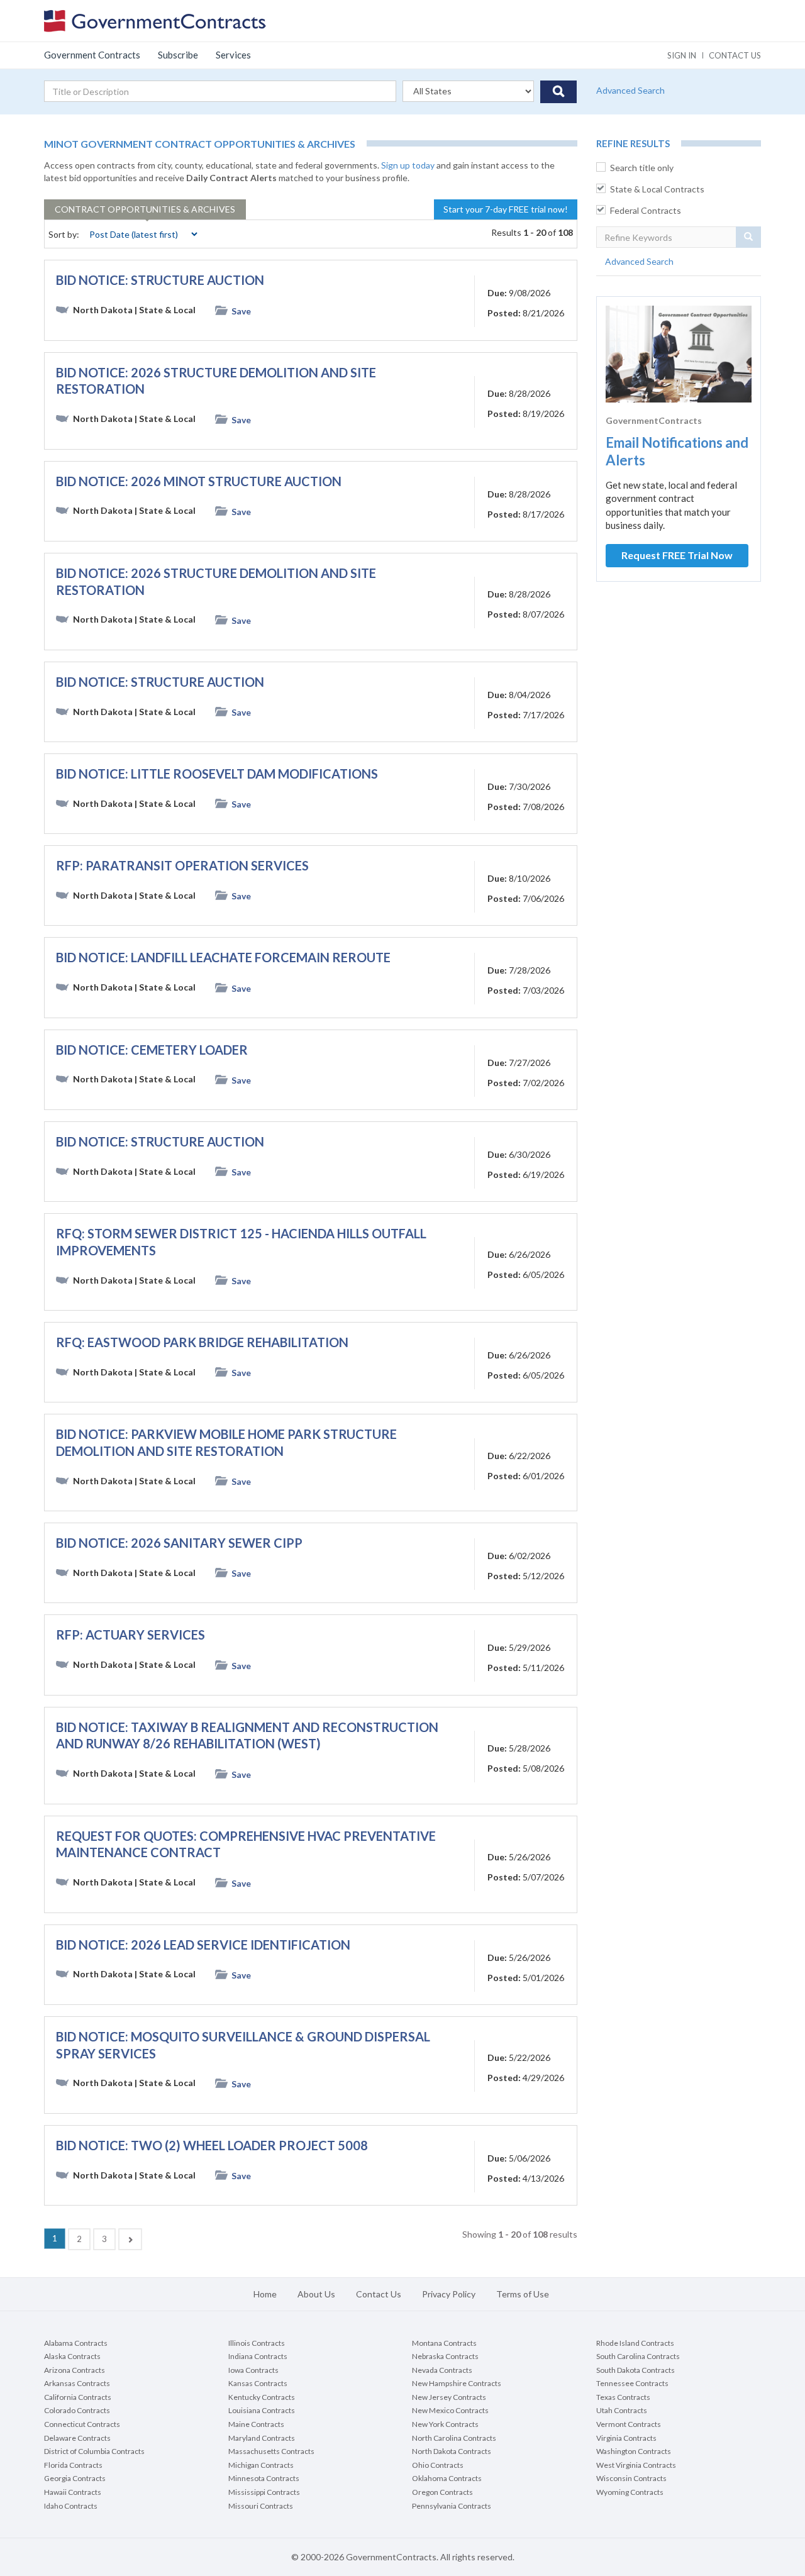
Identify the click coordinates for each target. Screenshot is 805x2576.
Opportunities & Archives (145, 209)
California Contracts (78, 2397)
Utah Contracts (622, 2410)
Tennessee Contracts (632, 2383)
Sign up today (408, 165)
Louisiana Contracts (262, 2410)
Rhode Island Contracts (635, 2343)
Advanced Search (630, 90)
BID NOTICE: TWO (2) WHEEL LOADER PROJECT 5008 (212, 2145)
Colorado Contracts (77, 2410)
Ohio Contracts (438, 2465)
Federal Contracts (646, 210)
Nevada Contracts (442, 2370)
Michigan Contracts (261, 2465)
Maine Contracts (256, 2424)
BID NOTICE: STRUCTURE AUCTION (160, 280)
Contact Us (379, 2294)
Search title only (642, 168)
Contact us (735, 55)
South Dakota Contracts (636, 2370)
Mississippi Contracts (264, 2492)
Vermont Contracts (629, 2424)
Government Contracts (92, 55)
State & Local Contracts (657, 189)
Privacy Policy (449, 2294)
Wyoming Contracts (630, 2492)
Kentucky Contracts (262, 2397)
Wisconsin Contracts (631, 2478)
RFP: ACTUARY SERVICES (130, 1635)
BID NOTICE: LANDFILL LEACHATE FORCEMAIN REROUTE (223, 957)
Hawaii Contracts (73, 2492)
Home (265, 2294)
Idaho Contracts (71, 2506)
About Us (316, 2294)
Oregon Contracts (442, 2492)
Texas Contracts (623, 2397)
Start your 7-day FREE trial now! (506, 209)
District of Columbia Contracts (94, 2451)
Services (233, 55)
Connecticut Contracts (82, 2424)
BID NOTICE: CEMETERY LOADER (152, 1050)
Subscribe (178, 55)
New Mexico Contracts (450, 2410)
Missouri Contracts (261, 2506)
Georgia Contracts (75, 2478)
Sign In (682, 55)
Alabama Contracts (76, 2343)
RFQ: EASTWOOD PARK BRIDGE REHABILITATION (202, 1342)
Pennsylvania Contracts (452, 2506)
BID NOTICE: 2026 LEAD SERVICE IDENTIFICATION (203, 1945)
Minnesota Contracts (264, 2478)
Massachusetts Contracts (271, 2451)
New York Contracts (445, 2424)
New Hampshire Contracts (457, 2383)
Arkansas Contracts (77, 2383)
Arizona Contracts (75, 2370)
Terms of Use (523, 2294)
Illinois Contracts (257, 2343)
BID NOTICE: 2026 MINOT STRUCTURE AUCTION (199, 481)
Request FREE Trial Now (677, 555)
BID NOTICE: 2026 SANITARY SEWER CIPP (179, 1543)
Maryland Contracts (262, 2438)
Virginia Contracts (626, 2438)
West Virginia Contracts (636, 2465)
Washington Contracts (634, 2451)
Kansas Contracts (258, 2383)
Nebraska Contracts (445, 2356)
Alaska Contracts (72, 2356)
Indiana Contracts (258, 2356)
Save (241, 311)
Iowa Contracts (253, 2370)
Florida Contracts (73, 2465)
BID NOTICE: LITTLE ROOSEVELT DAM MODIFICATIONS (217, 774)
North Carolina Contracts (454, 2438)
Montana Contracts (444, 2343)
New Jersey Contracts (449, 2397)
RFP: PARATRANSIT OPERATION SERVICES (182, 865)
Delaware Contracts (77, 2438)
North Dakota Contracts (452, 2451)
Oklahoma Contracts (447, 2478)
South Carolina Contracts (638, 2356)
